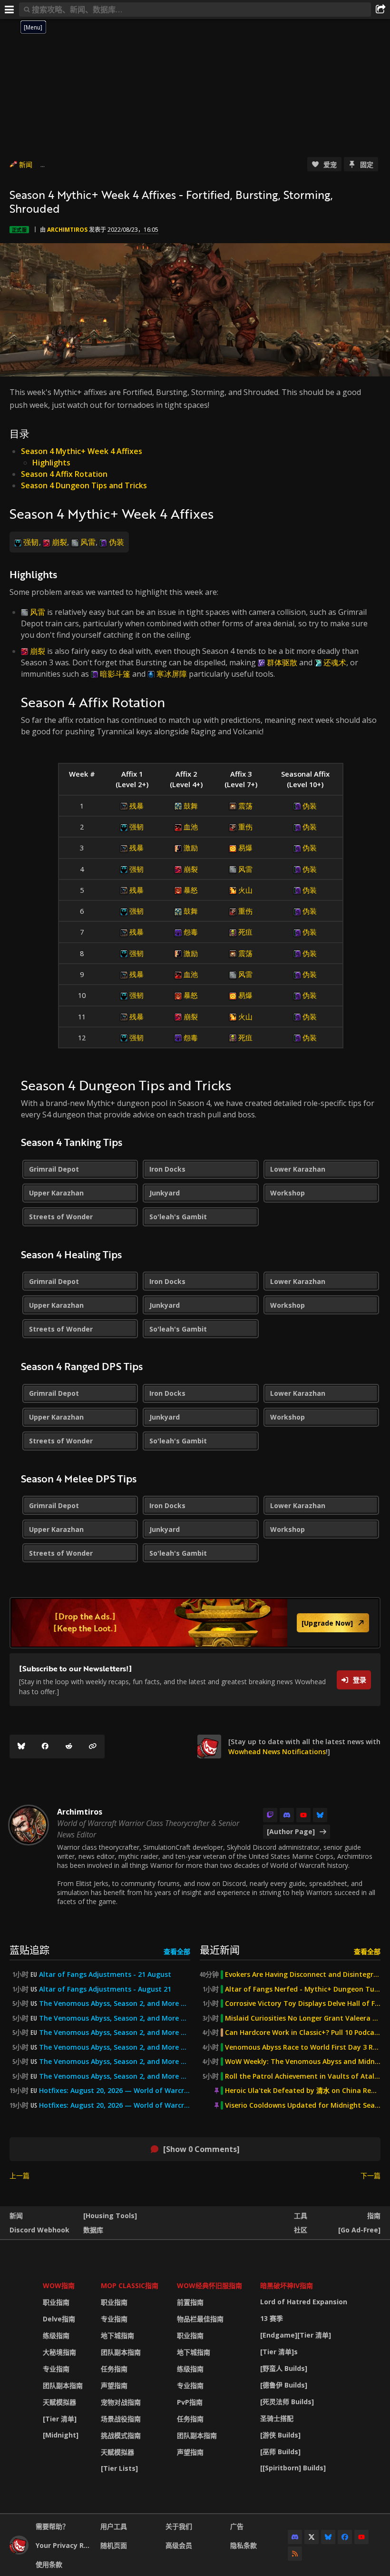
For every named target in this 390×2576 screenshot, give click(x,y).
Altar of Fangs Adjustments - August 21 (105, 1989)
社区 (301, 2230)
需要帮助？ (52, 2526)
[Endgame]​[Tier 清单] (296, 2335)
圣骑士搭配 (277, 2418)
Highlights (51, 463)
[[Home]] (19, 2552)
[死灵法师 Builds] (287, 2402)
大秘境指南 (59, 2352)
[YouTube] (303, 1815)
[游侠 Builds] (280, 2435)
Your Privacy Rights (64, 2545)
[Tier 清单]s (279, 2352)
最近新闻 (220, 1949)
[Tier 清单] (60, 2419)
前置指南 (190, 2302)
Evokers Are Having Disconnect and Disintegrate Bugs (303, 1974)
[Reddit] (69, 1747)
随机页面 (114, 2545)
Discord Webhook (39, 2230)
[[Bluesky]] (21, 1747)
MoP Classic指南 (130, 2285)
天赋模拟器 (59, 2402)
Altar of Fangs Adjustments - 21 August (105, 1974)
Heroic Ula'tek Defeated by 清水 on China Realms (303, 2091)
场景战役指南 (121, 2419)
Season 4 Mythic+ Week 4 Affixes (82, 451)
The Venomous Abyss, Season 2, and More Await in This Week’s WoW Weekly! (115, 2004)
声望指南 (114, 2385)
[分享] (380, 10)
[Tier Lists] (119, 2468)
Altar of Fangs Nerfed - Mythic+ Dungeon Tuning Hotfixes (303, 1989)
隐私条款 (244, 2545)
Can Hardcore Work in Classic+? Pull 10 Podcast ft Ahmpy (303, 2033)
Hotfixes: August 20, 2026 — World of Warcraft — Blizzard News (115, 2091)
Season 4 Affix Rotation (64, 474)
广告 (237, 2526)
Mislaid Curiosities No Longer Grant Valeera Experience (303, 2018)
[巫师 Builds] (280, 2452)
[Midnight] (61, 2435)
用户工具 (114, 2526)
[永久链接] (93, 1747)
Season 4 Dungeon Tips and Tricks (84, 485)
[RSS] (295, 2554)
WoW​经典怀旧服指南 (210, 2285)
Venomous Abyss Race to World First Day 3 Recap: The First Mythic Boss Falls (303, 2047)
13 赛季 (272, 2318)
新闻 (26, 164)
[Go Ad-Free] (359, 2230)
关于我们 (179, 2526)
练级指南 (56, 2335)
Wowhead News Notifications (277, 1752)
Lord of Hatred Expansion (304, 2302)
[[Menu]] (10, 10)
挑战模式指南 (121, 2435)
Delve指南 (59, 2319)
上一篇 (19, 2176)
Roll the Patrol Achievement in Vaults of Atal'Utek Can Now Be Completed (303, 2076)
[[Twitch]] (270, 1815)
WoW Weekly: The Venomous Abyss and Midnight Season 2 (303, 2062)
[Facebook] (45, 1747)
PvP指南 (190, 2402)
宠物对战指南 (121, 2402)
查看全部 (177, 1951)
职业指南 (56, 2302)
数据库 (93, 2230)
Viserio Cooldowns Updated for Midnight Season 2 (303, 2105)
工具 (301, 2216)
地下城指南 (117, 2335)
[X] (312, 2537)
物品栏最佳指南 (200, 2319)
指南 (374, 2216)
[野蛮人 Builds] (284, 2368)
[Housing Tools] (110, 2216)
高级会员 (179, 2545)
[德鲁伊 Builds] (284, 2385)
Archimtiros (67, 230)
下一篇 (370, 2176)
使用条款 (49, 2564)
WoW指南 (59, 2285)
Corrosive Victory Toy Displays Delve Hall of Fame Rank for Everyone (303, 2004)
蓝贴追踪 (29, 1949)
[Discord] (287, 1815)
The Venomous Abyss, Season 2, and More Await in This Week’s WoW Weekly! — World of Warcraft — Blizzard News (115, 2062)
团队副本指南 (63, 2385)
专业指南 (56, 2369)
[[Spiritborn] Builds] (293, 2468)
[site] (209, 1747)
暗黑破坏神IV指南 (287, 2285)
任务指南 (114, 2369)
